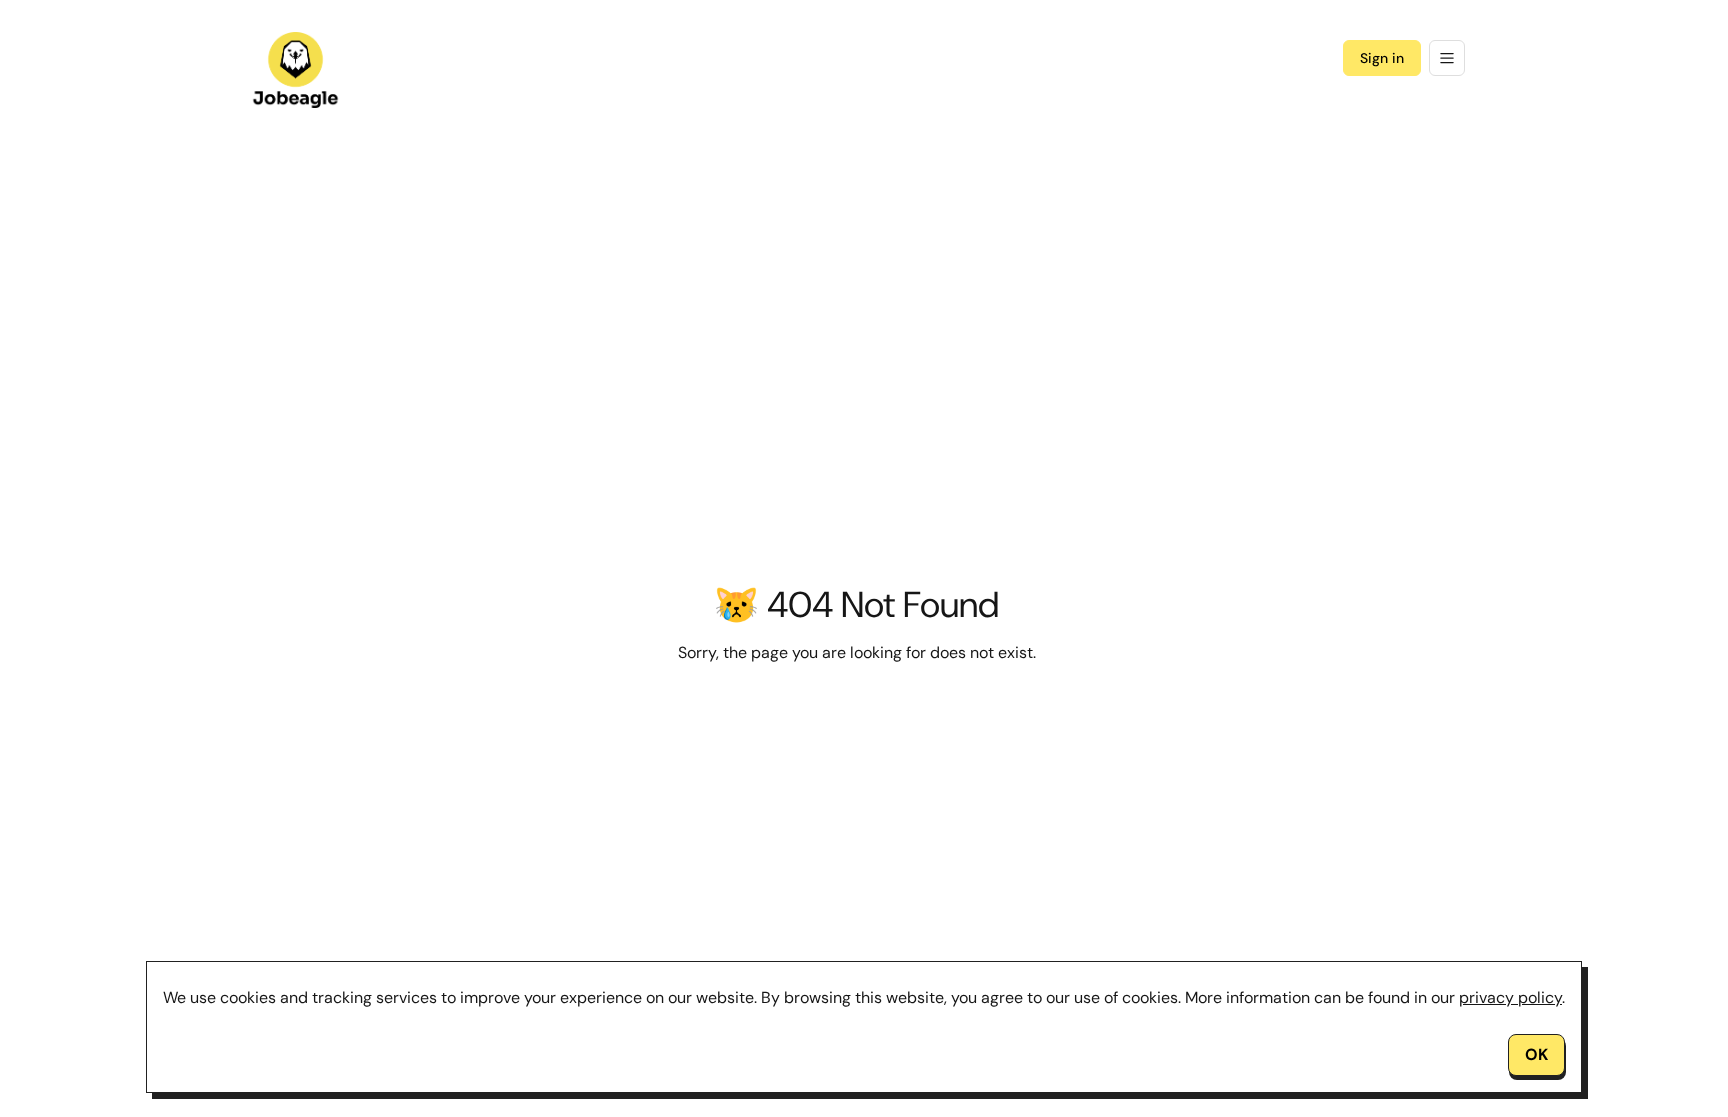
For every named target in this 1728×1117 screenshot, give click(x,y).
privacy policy (1510, 997)
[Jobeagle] (296, 70)
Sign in (1382, 58)
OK (1536, 1054)
